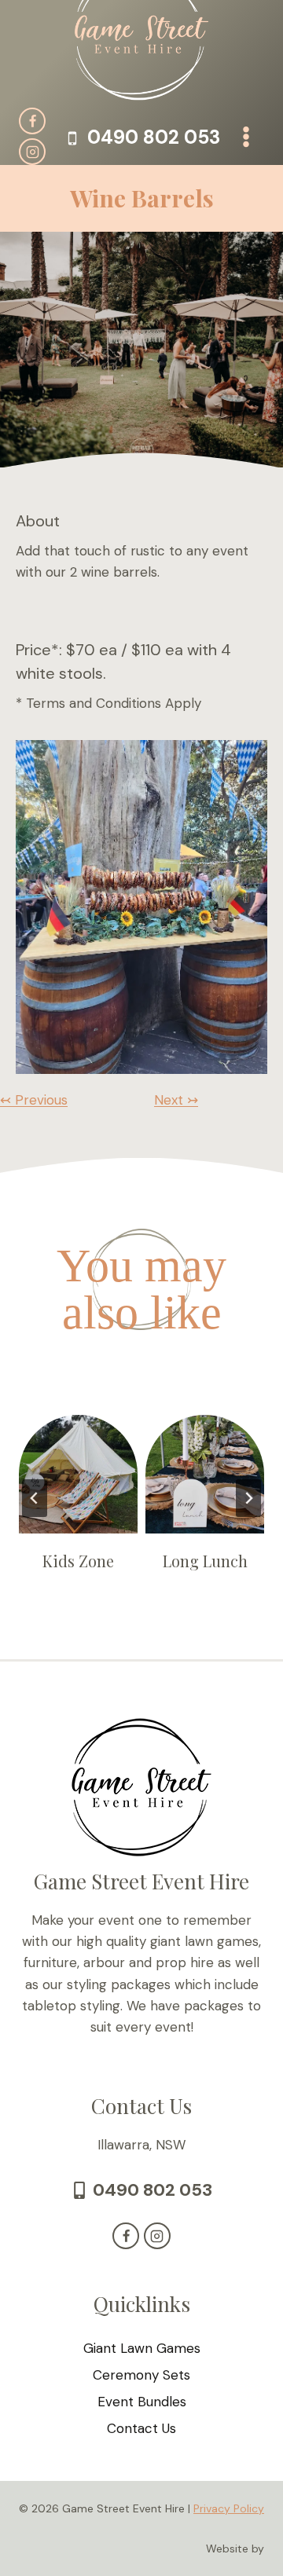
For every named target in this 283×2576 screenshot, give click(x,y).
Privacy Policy (229, 2508)
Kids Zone (78, 1561)
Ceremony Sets (141, 2375)
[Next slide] (248, 1498)
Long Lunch (205, 1561)
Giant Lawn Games (142, 2348)
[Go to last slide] (35, 1498)
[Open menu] (246, 136)
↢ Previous (34, 1100)
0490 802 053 (153, 2190)
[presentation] (78, 1474)
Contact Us (141, 2428)
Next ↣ (176, 1100)
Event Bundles (142, 2402)
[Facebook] (32, 121)
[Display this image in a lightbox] (141, 907)
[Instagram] (32, 152)
